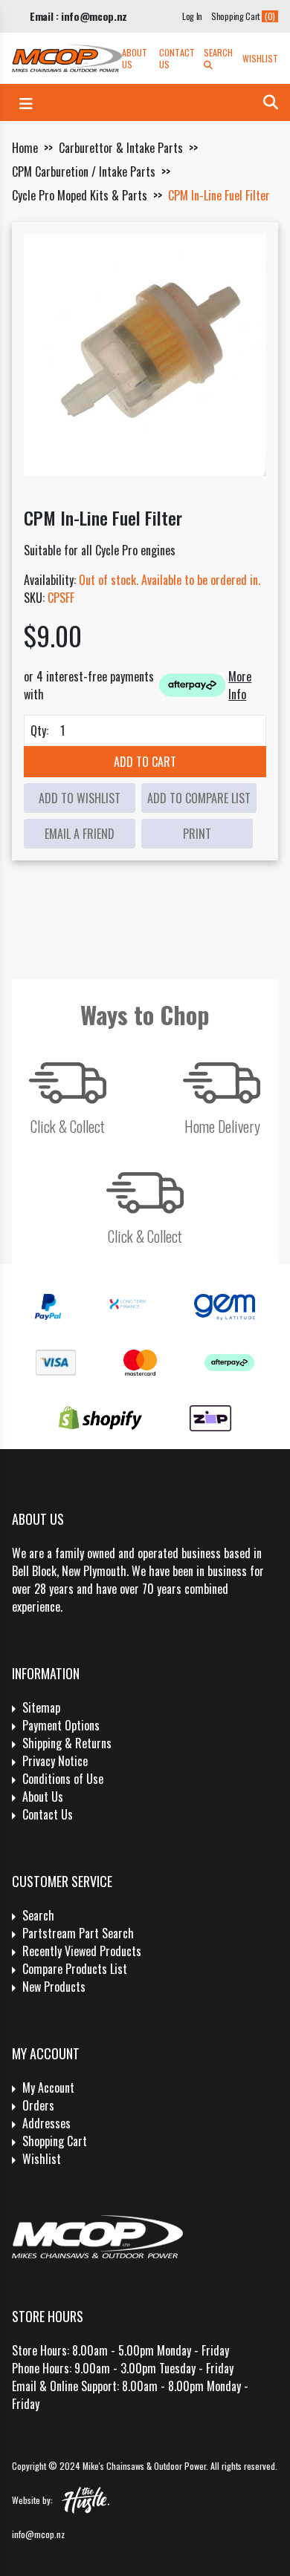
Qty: (39, 730)
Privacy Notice (55, 1761)
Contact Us (177, 59)
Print (197, 834)
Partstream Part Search (78, 1933)
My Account (48, 2088)
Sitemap (41, 1707)
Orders (38, 2105)
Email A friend (80, 834)
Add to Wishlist (80, 798)
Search (218, 53)
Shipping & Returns (67, 1743)
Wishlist (260, 59)
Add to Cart (145, 762)
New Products (54, 1987)
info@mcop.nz (38, 2534)
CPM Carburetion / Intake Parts (84, 171)
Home (25, 148)
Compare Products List (75, 1969)
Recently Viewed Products (82, 1951)
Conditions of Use (63, 1779)
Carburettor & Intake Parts (121, 148)
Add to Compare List (199, 798)
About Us (135, 59)
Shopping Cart (55, 2141)
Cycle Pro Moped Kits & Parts (80, 195)
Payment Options (61, 1725)
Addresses (46, 2123)
